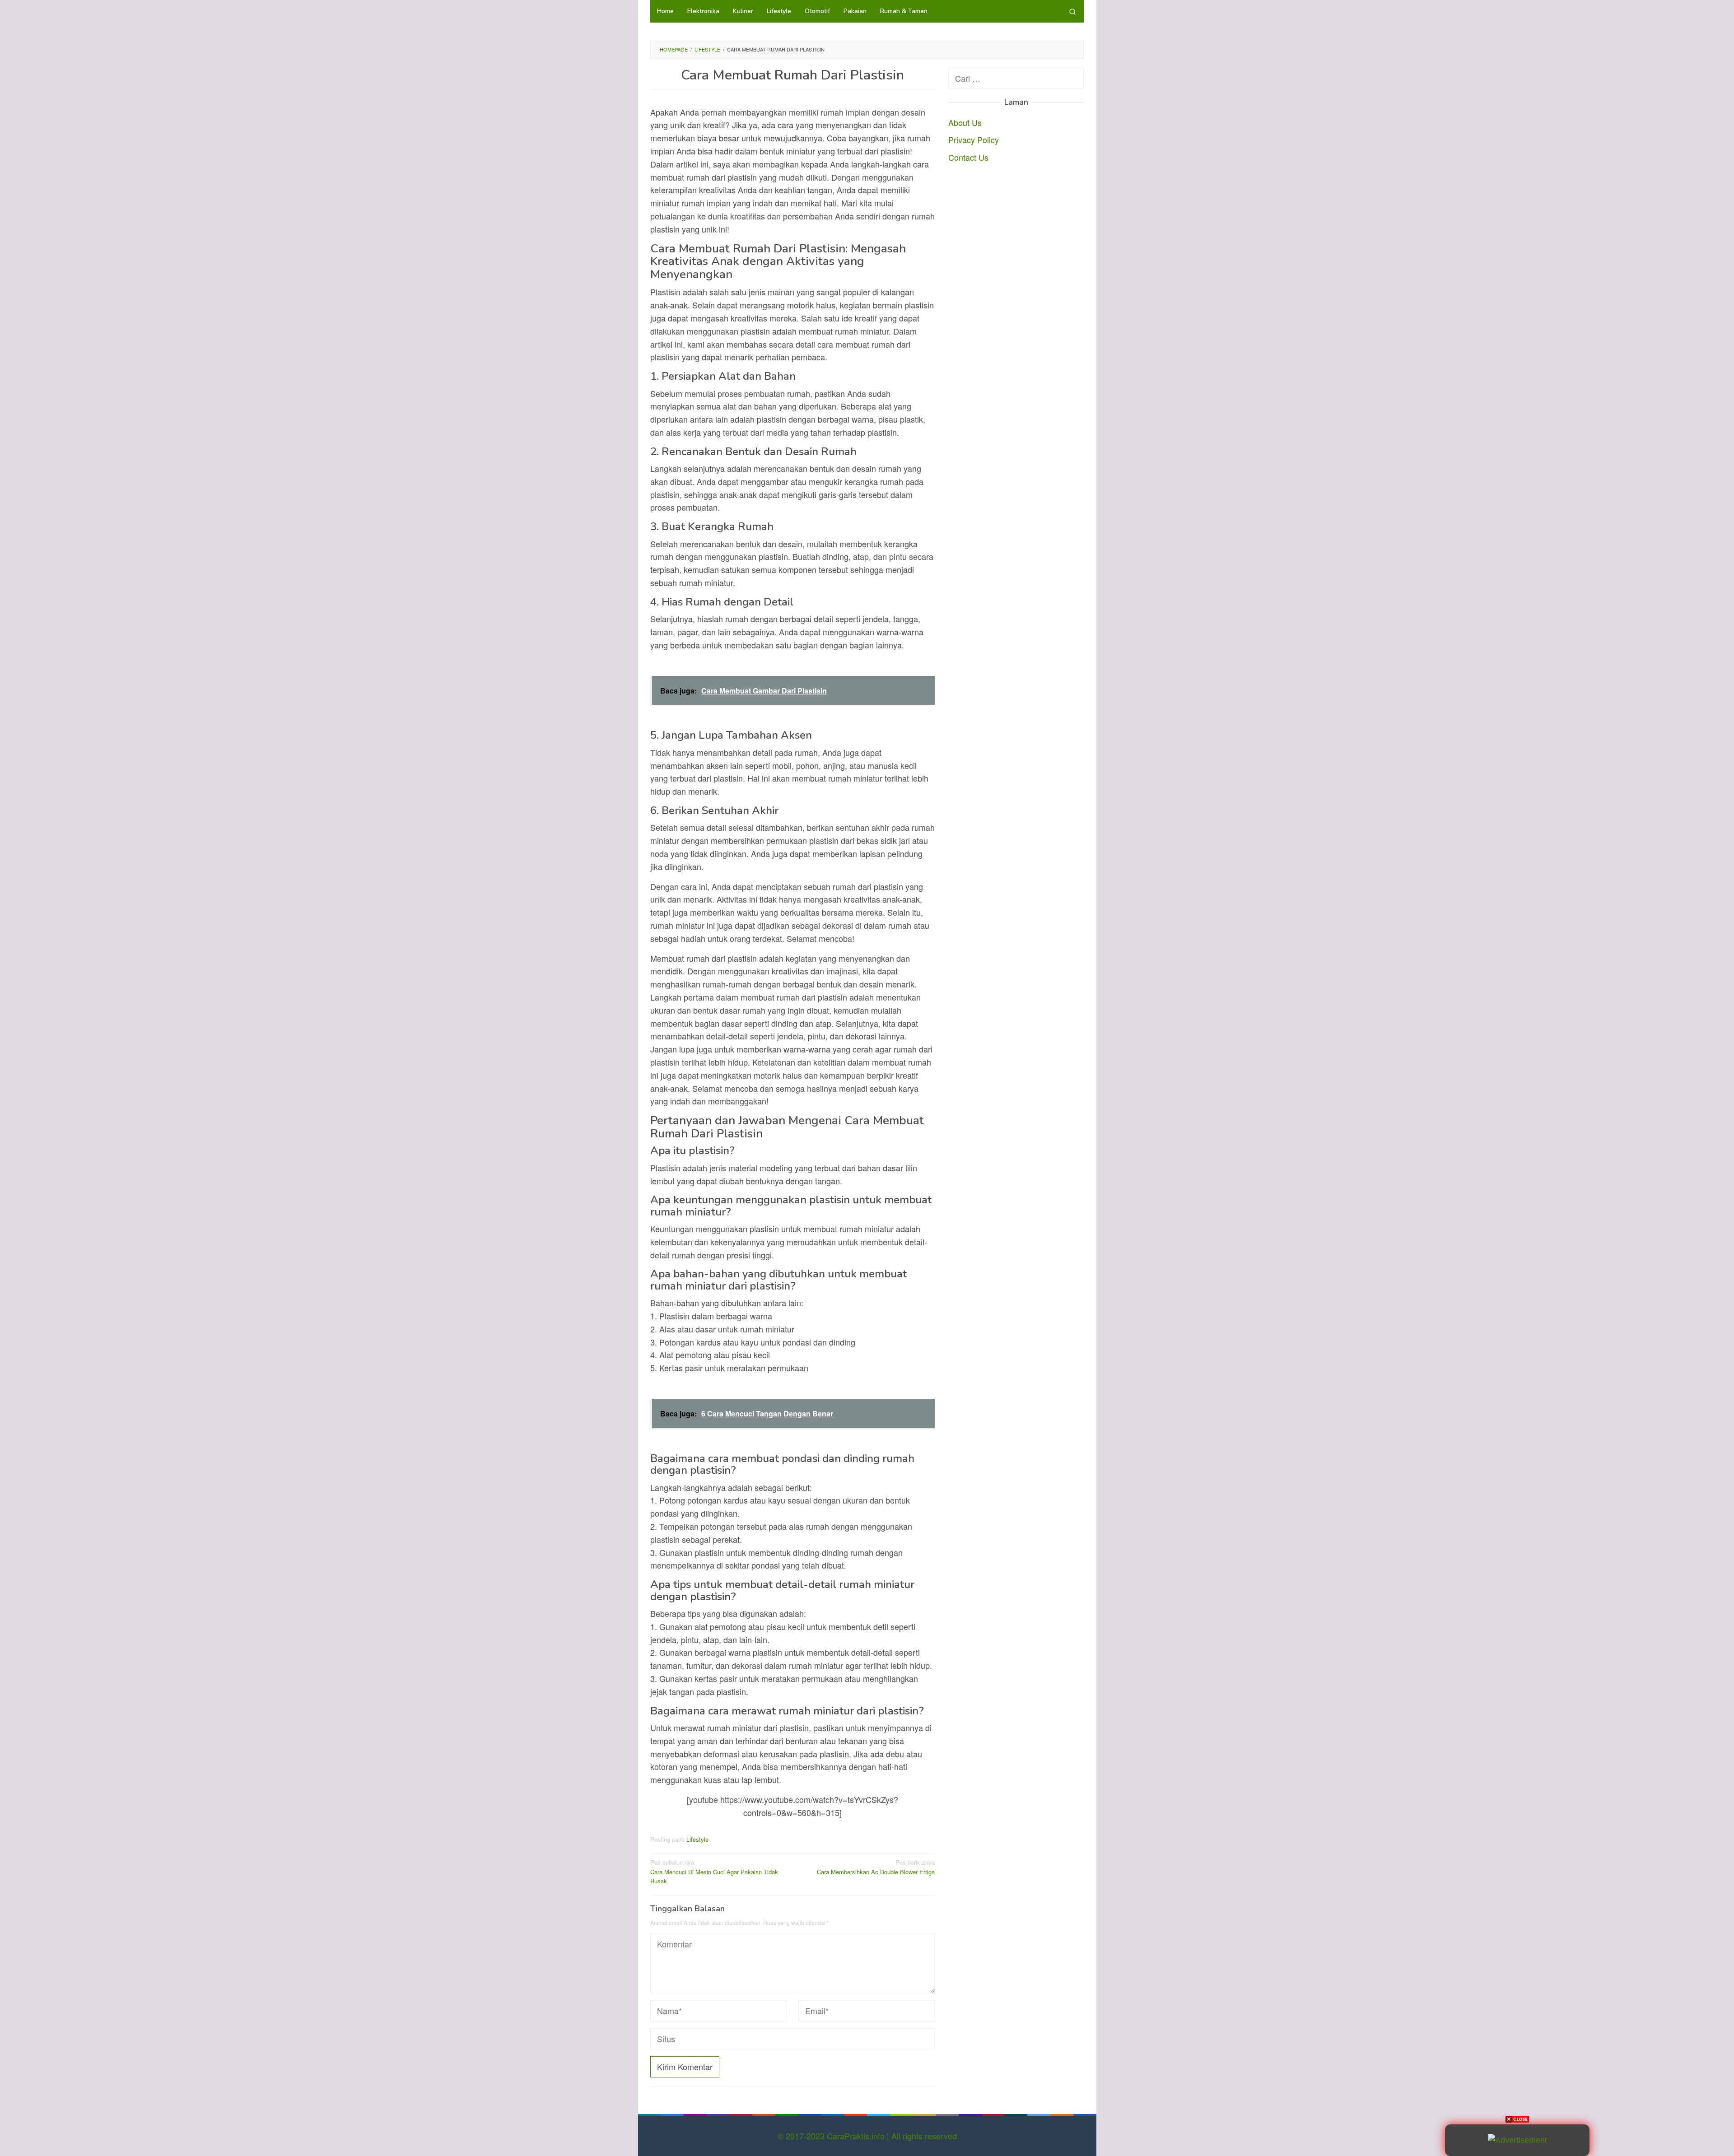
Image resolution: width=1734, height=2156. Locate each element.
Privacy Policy (974, 140)
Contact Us (968, 157)
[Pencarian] (1072, 11)
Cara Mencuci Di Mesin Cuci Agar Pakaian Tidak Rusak (714, 1872)
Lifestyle (697, 1839)
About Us (965, 122)
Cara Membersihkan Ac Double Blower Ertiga (876, 1867)
